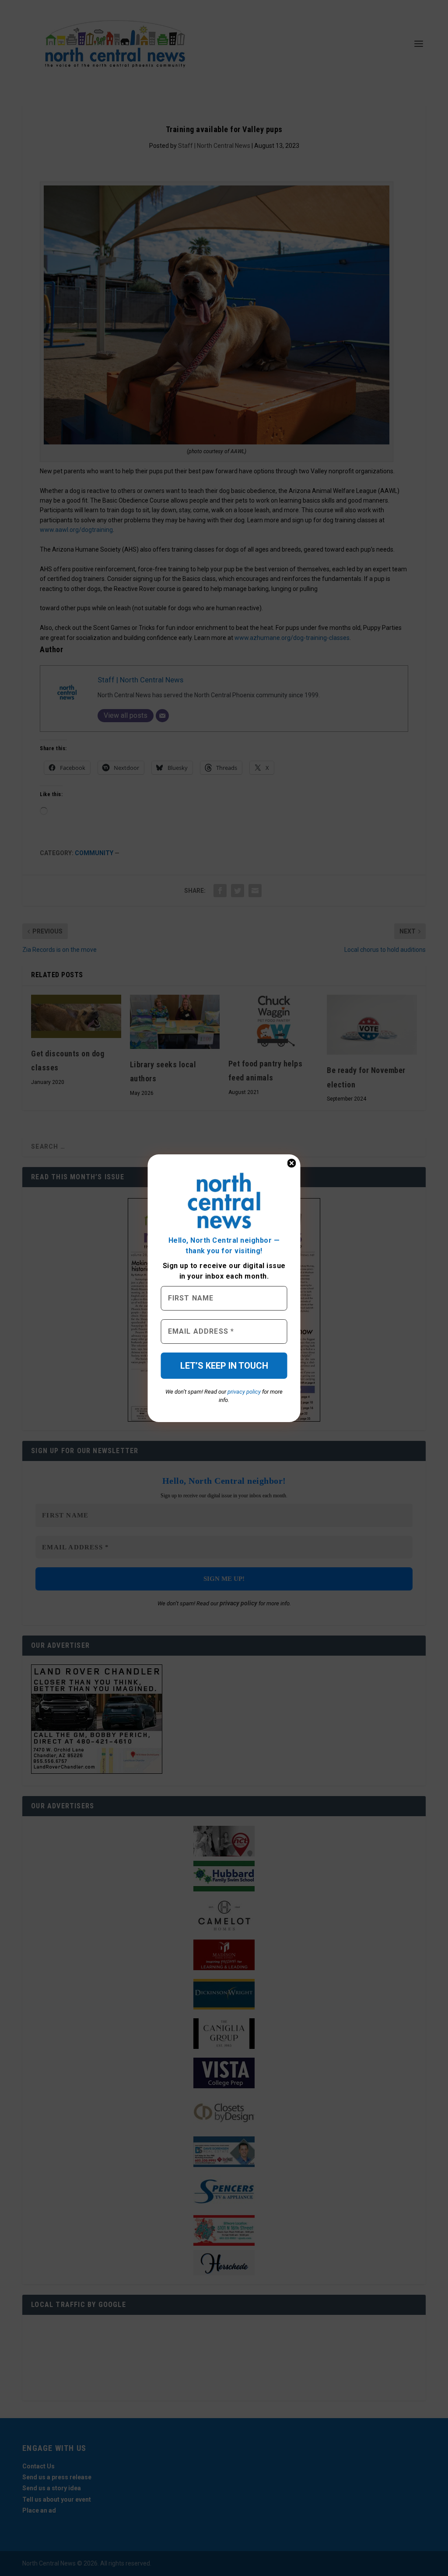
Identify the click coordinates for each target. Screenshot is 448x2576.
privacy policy (244, 1392)
